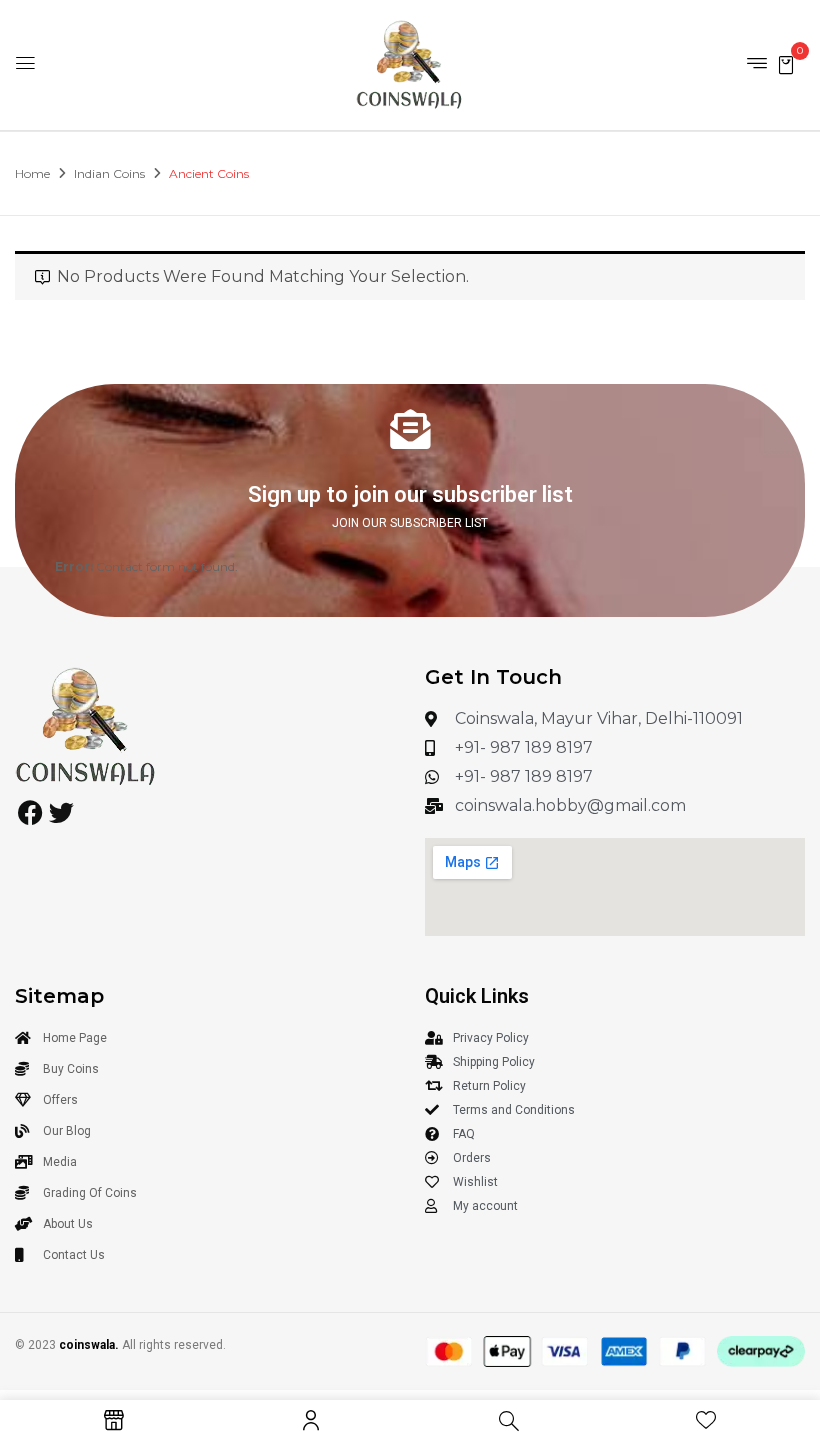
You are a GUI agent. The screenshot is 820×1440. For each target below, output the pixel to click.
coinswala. (89, 1345)
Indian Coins (109, 173)
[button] (786, 63)
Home (32, 173)
